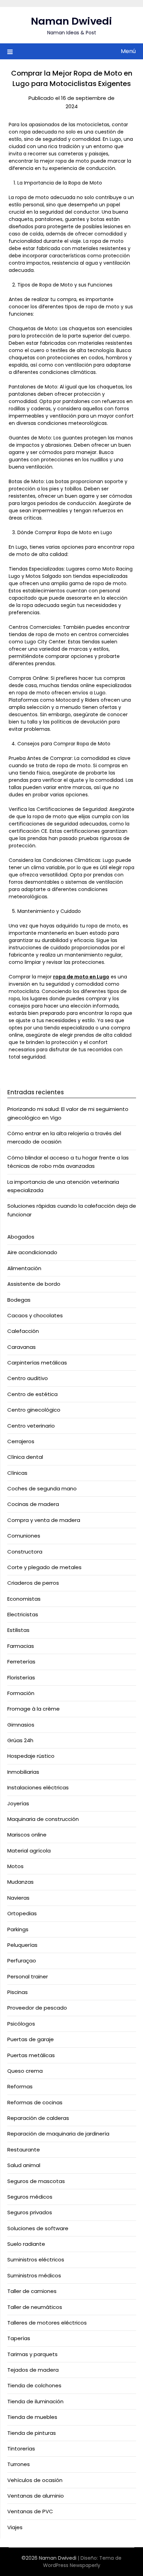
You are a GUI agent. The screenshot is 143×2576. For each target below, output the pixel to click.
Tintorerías (21, 2449)
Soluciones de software (38, 2228)
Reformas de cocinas (35, 2102)
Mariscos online (27, 1835)
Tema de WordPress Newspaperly (82, 2562)
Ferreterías (21, 1662)
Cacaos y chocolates (35, 1315)
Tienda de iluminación (35, 2401)
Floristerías (21, 1678)
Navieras (18, 1898)
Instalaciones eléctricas (38, 1787)
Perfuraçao (22, 1961)
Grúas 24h (20, 1740)
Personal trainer (28, 1976)
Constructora (25, 1552)
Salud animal (24, 2165)
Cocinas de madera (33, 1504)
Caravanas (22, 1347)
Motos (15, 1866)
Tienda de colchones (34, 2385)
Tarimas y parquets (32, 2354)
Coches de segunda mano (42, 1488)
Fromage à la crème (33, 1709)
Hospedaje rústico (31, 1756)
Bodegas (19, 1300)
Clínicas (17, 1473)
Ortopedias (22, 1913)
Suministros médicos (34, 2275)
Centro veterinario (31, 1426)
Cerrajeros (21, 1441)
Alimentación (24, 1268)
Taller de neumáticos (35, 2307)
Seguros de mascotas (36, 2181)
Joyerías (18, 1803)
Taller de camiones (32, 2291)
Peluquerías (22, 1945)
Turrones (19, 2464)
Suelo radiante (26, 2244)
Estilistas (18, 1630)
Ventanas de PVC (30, 2511)
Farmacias (21, 1646)
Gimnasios (21, 1725)
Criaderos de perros (33, 1583)
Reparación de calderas (38, 2118)
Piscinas (18, 1992)
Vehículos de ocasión (35, 2480)
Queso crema (25, 2071)
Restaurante (24, 2150)
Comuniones (24, 1536)
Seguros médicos (30, 2197)
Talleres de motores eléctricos (47, 2323)
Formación (21, 1693)
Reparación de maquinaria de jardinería (58, 2134)
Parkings (18, 1929)
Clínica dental (25, 1457)
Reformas (20, 2086)
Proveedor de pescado (37, 2008)
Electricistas (23, 1614)
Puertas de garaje (31, 2039)
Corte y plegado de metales (44, 1567)
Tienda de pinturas (32, 2433)
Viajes (15, 2527)
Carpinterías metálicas (37, 1363)
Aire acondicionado (32, 1252)
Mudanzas (20, 1882)
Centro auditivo (28, 1378)
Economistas (24, 1599)
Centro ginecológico (34, 1410)
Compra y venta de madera (44, 1520)
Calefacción (23, 1331)
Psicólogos (21, 2024)
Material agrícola (29, 1851)
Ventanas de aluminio (36, 2496)
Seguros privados (30, 2212)
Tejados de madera (33, 2370)
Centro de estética (32, 1394)
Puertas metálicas (31, 2055)
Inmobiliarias (23, 1772)
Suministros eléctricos (36, 2260)
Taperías (19, 2338)
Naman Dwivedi (71, 21)
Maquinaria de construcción (43, 1819)
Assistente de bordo (34, 1284)
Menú (128, 51)
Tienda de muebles (32, 2417)
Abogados (21, 1237)
